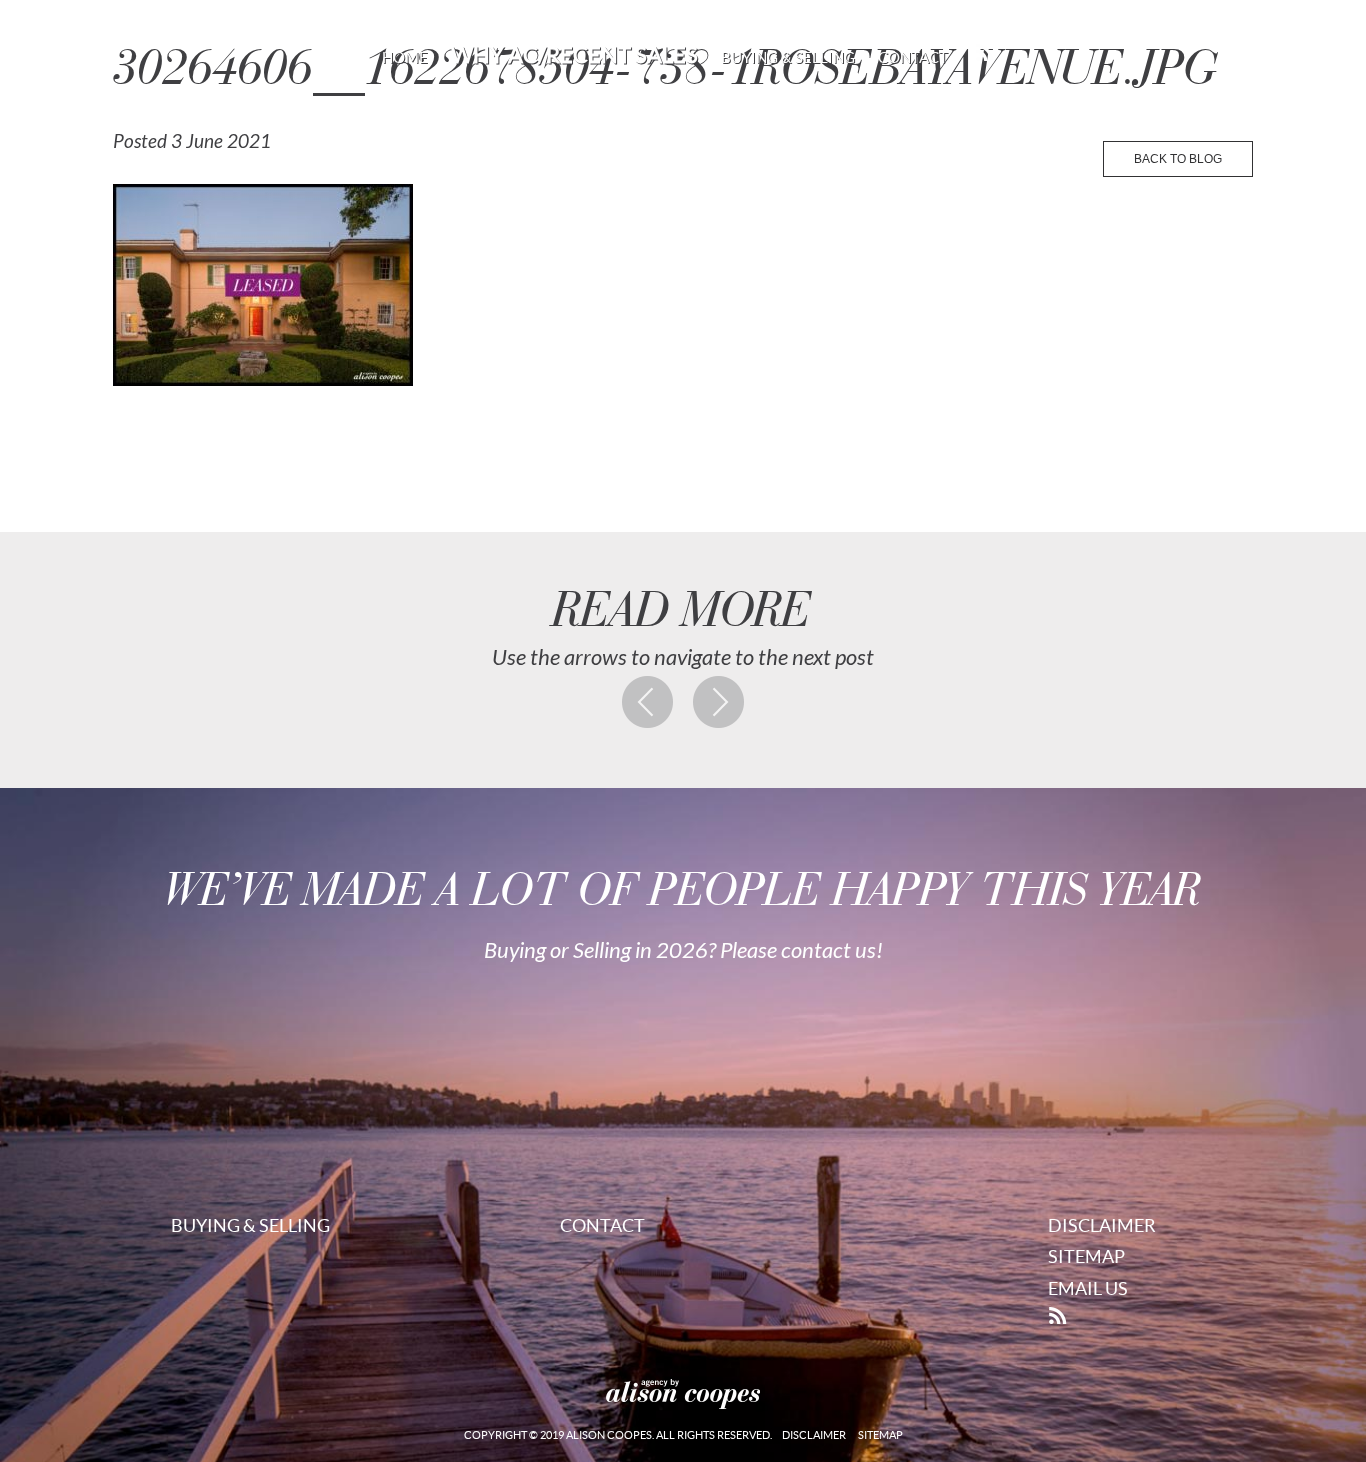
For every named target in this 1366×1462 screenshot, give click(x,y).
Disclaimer (1102, 1225)
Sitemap (1086, 1256)
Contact (913, 57)
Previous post (648, 702)
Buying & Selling (788, 57)
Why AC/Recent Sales (574, 55)
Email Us (1088, 1288)
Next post (719, 702)
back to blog (1178, 159)
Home (405, 57)
